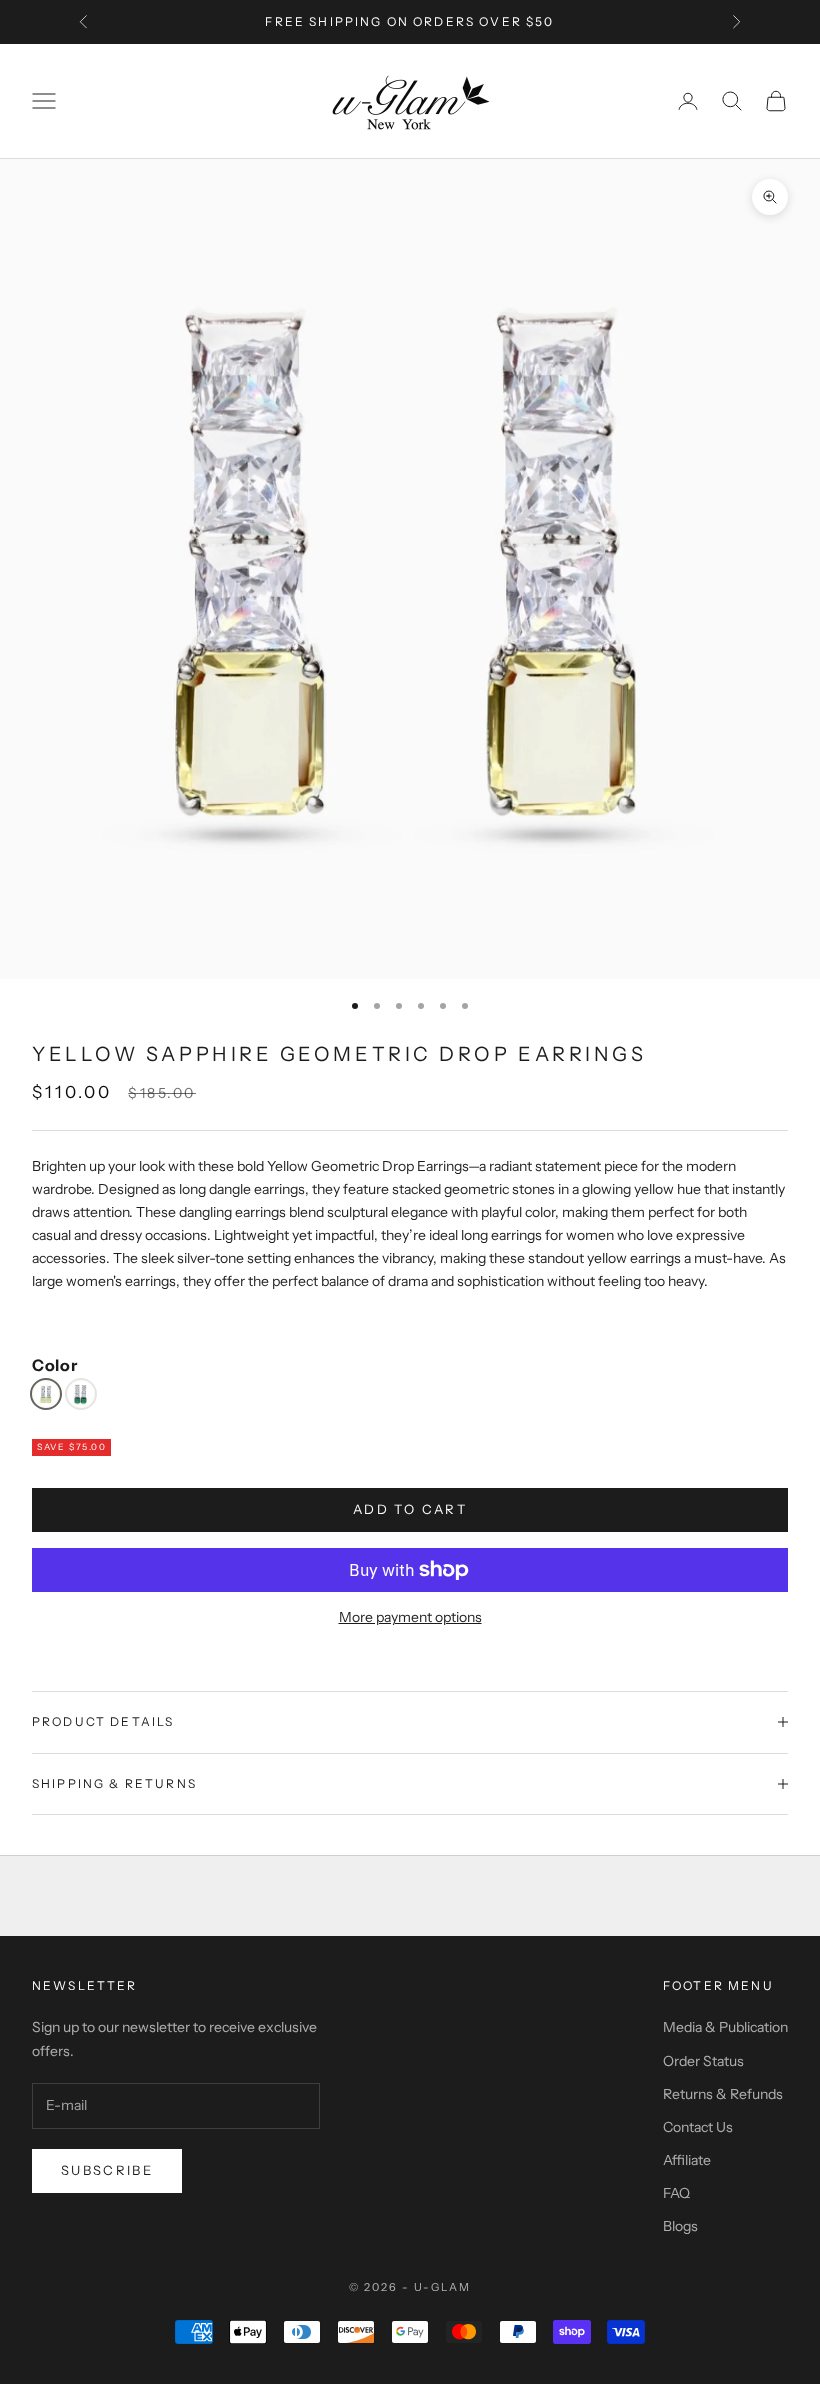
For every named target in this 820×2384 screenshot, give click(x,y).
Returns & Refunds (723, 2094)
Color (54, 1365)
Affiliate (687, 2160)
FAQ (676, 2193)
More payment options (410, 1617)
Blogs (680, 2226)
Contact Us (698, 2127)
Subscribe (107, 2170)
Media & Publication (725, 2027)
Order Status (703, 2061)
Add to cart (410, 1509)
